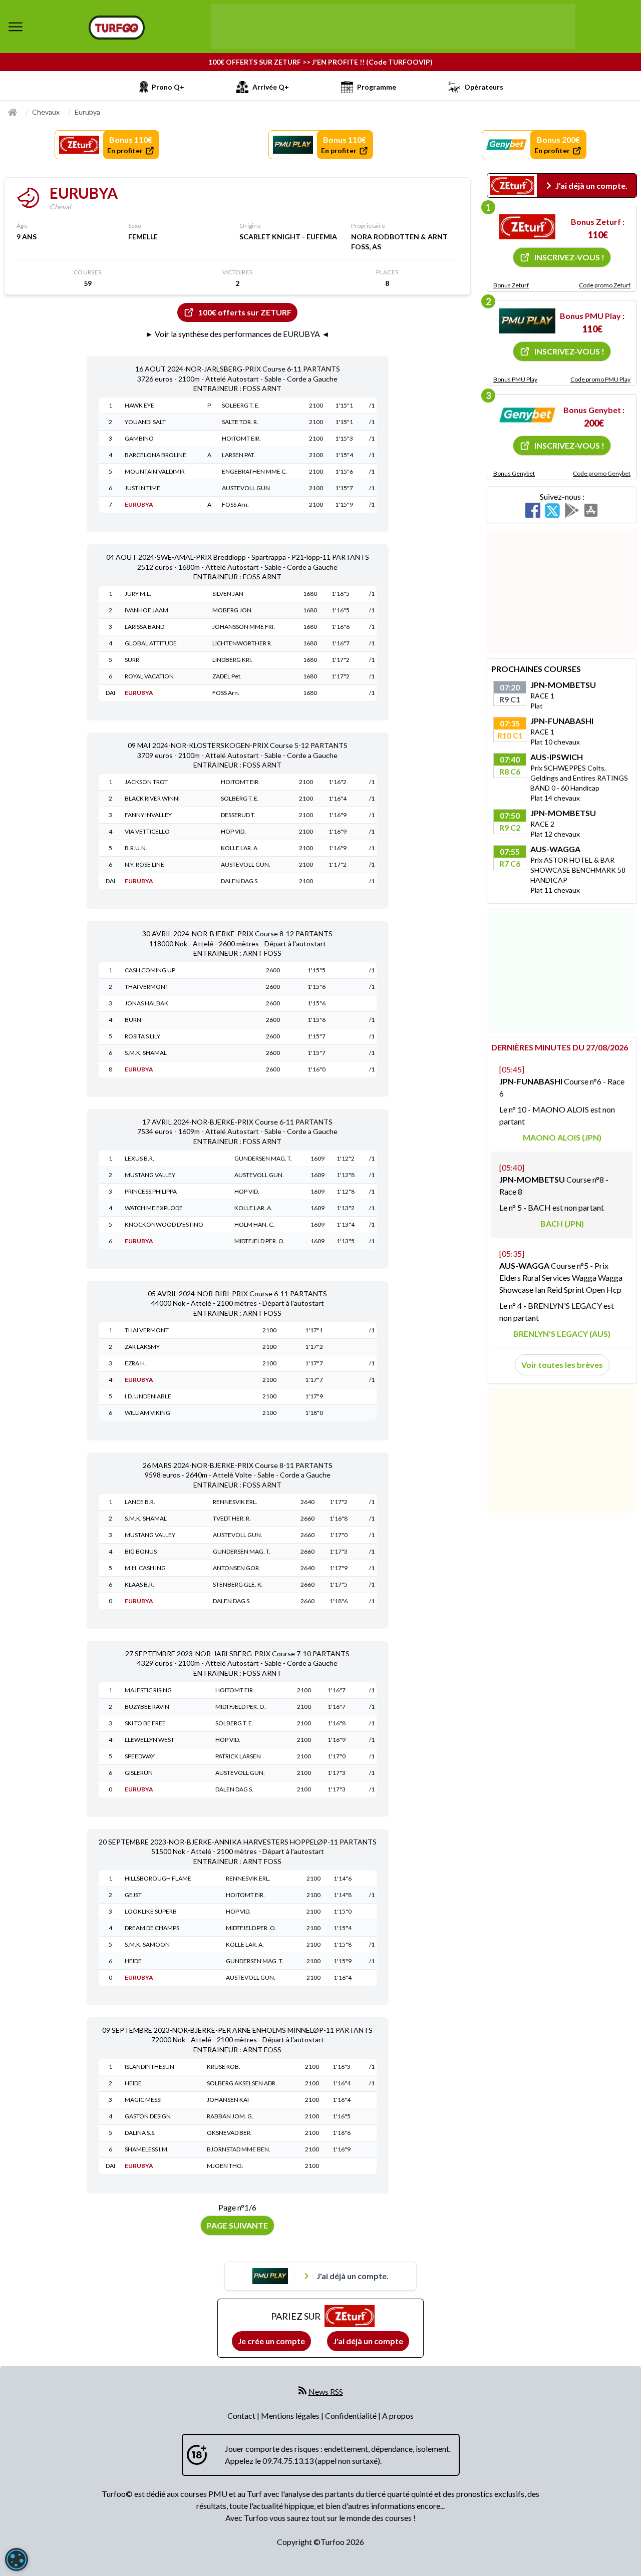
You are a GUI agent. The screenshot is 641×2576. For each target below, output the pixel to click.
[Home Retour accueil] (117, 28)
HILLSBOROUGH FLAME (158, 1878)
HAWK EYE (139, 405)
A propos (398, 2416)
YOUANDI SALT (145, 422)
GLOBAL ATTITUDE (151, 643)
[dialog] (17, 2559)
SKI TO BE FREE (145, 1723)
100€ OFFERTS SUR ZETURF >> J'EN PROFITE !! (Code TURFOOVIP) (320, 62)
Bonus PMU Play (515, 379)
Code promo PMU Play (600, 379)
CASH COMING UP (150, 970)
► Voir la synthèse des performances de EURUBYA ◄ (237, 334)
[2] (527, 321)
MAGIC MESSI (143, 2100)
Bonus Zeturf (511, 285)
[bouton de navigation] (16, 27)
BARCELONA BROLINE (155, 455)
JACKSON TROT (146, 782)
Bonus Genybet (514, 473)
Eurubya (87, 112)
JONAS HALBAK (146, 1003)
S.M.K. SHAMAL (146, 1053)
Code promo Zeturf (605, 285)
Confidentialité (352, 2416)
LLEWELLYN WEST (149, 1740)
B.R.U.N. (136, 848)
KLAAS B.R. (139, 1584)
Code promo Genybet (602, 473)
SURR (132, 660)
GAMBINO (139, 438)
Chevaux (46, 112)
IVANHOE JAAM (146, 610)
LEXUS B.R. (139, 1158)
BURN (133, 1020)
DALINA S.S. (140, 2133)
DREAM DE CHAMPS (152, 1928)
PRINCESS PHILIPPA (151, 1191)
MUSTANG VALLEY (150, 1175)
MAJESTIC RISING (148, 1690)
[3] (527, 415)
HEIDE (133, 1961)
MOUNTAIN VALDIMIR (155, 471)
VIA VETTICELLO (147, 831)
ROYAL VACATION (149, 676)
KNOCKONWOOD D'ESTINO (164, 1224)
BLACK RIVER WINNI (152, 798)
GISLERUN (139, 1773)
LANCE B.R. (140, 1502)
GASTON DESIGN (148, 2116)
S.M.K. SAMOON (147, 1944)
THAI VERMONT (147, 987)
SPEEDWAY (140, 1756)
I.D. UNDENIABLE (148, 1396)
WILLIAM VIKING (147, 1413)
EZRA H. (135, 1363)
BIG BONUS (141, 1551)
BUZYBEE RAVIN (147, 1707)
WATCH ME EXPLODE (154, 1208)
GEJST (133, 1895)
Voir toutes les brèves (562, 1365)
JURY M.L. (138, 594)
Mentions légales (291, 2416)
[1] (527, 227)
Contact (242, 2416)
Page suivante (237, 2225)
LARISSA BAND (144, 627)
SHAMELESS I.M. (147, 2149)
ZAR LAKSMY (142, 1347)
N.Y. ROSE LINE (144, 864)
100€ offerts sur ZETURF (245, 312)
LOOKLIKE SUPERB (151, 1911)
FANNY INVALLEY (148, 815)
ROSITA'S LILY (142, 1036)
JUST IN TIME (142, 488)
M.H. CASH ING (145, 1568)
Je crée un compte (271, 2341)
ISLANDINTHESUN (149, 2067)
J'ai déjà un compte (368, 2341)
